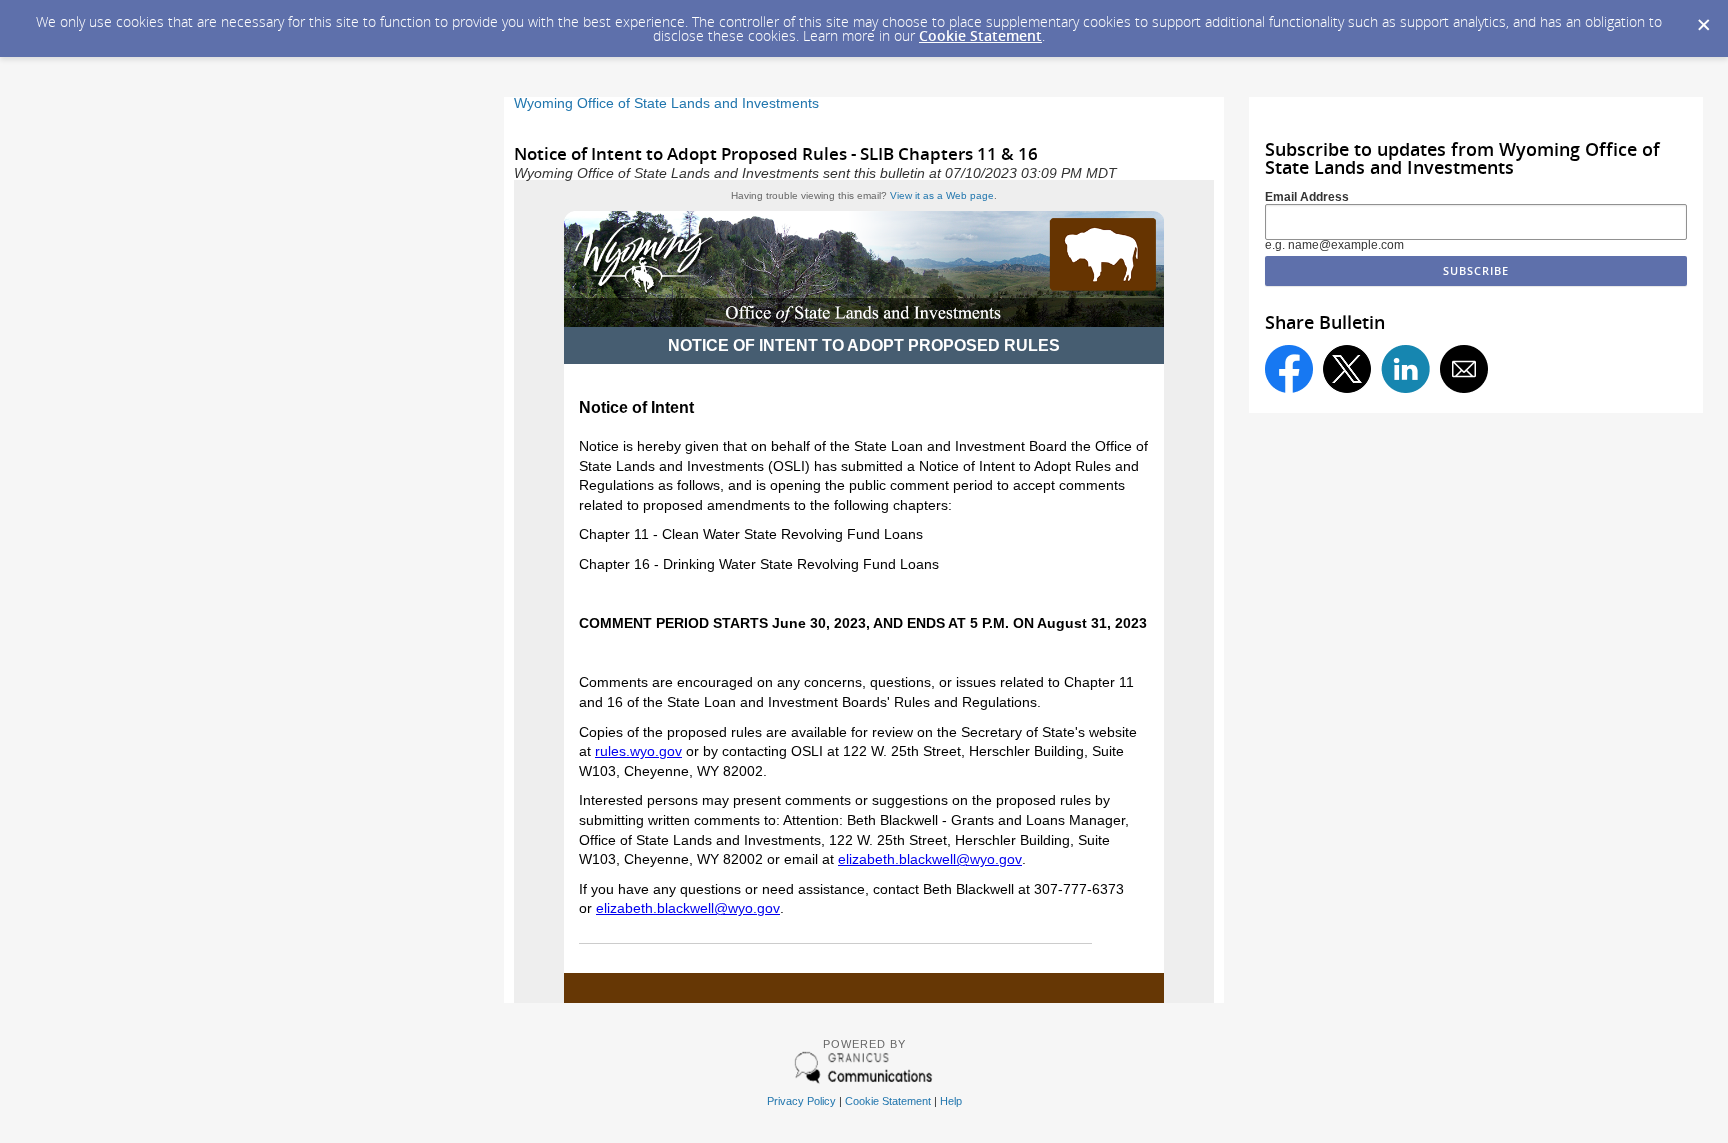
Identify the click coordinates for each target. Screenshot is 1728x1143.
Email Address (1307, 197)
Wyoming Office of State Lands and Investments (666, 103)
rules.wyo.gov (638, 751)
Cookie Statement (980, 35)
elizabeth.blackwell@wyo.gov (930, 859)
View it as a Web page (942, 195)
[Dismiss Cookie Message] (1703, 19)
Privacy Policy (801, 1101)
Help (951, 1101)
